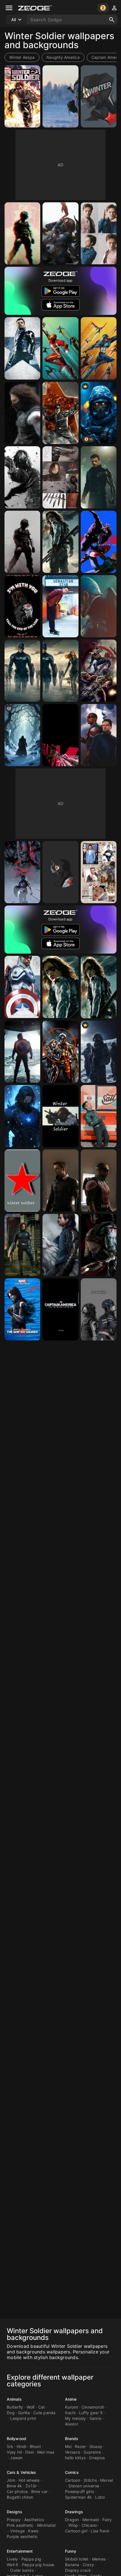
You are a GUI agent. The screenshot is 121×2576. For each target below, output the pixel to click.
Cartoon (73, 2480)
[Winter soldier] (99, 96)
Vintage (17, 2531)
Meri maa (46, 2452)
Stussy (96, 2446)
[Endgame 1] (22, 1245)
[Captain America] (99, 606)
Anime (71, 2399)
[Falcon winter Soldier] (99, 735)
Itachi (70, 2413)
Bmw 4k (14, 2486)
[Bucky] (60, 233)
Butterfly (15, 2407)
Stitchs (90, 2480)
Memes (99, 2559)
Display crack (78, 2570)
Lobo (100, 2497)
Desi (29, 2452)
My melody (75, 2418)
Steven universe (84, 2486)
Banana (72, 2565)
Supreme (92, 2452)
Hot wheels (29, 2480)
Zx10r (31, 2486)
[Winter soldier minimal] (22, 606)
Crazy (88, 2565)
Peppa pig (31, 2559)
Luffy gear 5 (91, 2413)
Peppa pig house (38, 2565)
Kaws (33, 2531)
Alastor (72, 2424)
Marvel (107, 2480)
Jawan (16, 2458)
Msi (68, 2446)
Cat (42, 2407)
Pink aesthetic (20, 2525)
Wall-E (13, 2565)
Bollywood (16, 2439)
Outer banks (22, 2570)
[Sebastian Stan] (99, 233)
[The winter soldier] (60, 348)
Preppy (14, 2520)
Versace (73, 2452)
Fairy (107, 2520)
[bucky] (22, 1309)
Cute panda (44, 2413)
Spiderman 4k (78, 2497)
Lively (12, 2559)
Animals (14, 2399)
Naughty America (63, 57)
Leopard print (23, 2418)
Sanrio (96, 2418)
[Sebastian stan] (99, 872)
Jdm (11, 2480)
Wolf (31, 2407)
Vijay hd (14, 2452)
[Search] (112, 20)
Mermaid (91, 2520)
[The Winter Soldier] (22, 348)
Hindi (21, 2446)
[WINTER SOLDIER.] (22, 735)
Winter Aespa (22, 57)
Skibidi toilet (77, 2559)
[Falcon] (99, 1181)
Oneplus (97, 2458)
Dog (11, 2413)
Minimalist (47, 2525)
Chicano (89, 2525)
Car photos (17, 2491)
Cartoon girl (76, 2531)
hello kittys (75, 2458)
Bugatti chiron (20, 2497)
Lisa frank (100, 2531)
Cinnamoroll (93, 2407)
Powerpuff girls (79, 2491)
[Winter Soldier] (22, 96)
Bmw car (40, 2491)
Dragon (72, 2520)
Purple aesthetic (22, 2536)
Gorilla (24, 2413)
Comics (72, 2472)
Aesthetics (34, 2520)
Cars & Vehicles (22, 2472)
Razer (80, 2446)
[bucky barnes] (60, 413)
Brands (72, 2439)
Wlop (73, 2525)
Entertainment (20, 2551)
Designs (14, 2512)
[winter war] (99, 1052)
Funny (71, 2551)
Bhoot (35, 2446)
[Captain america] (60, 1309)
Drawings (74, 2512)
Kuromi (72, 2407)
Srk (10, 2446)
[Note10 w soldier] (99, 1245)
